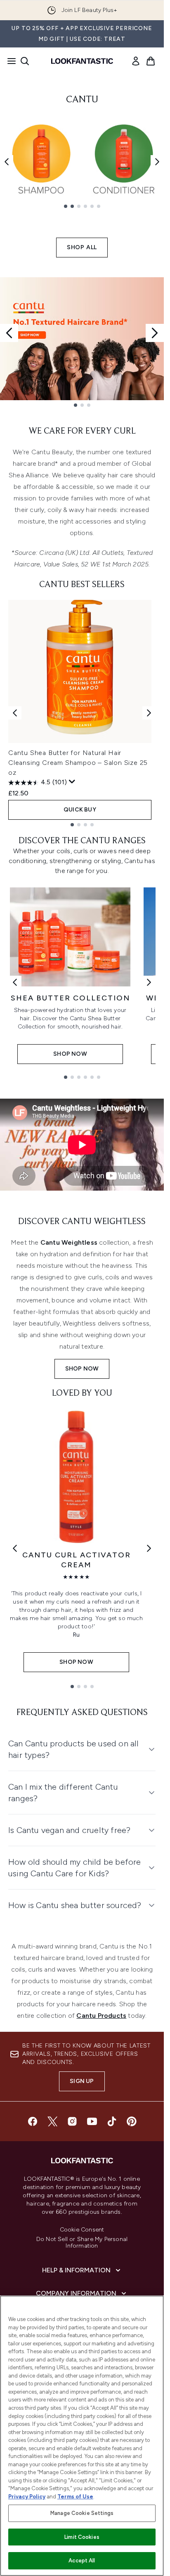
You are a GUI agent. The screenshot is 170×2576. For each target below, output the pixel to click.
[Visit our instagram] (72, 2121)
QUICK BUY (80, 810)
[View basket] (151, 61)
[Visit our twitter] (52, 2121)
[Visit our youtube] (92, 2121)
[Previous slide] (9, 333)
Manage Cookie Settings (82, 2513)
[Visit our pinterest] (132, 2121)
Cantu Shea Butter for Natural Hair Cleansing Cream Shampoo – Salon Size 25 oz (78, 763)
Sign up (82, 2081)
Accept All (82, 2561)
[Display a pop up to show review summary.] (72, 782)
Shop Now (82, 1369)
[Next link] (149, 982)
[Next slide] (155, 333)
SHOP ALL (82, 247)
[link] (136, 61)
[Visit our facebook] (33, 2121)
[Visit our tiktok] (112, 2121)
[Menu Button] (9, 61)
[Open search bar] (25, 61)
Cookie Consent (82, 2230)
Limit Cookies (82, 2537)
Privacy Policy (27, 2497)
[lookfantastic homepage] (82, 61)
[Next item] (157, 162)
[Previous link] (15, 982)
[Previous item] (7, 162)
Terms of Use (75, 2497)
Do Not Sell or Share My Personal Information (82, 2243)
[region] (82, 2436)
